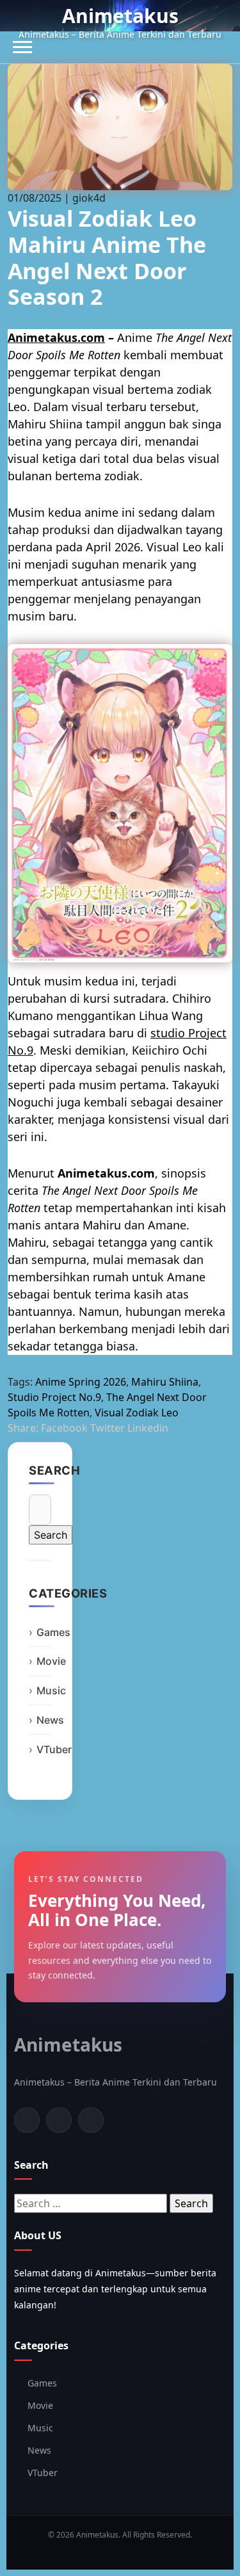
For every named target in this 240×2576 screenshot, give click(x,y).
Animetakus (120, 16)
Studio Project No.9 (54, 1397)
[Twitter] (59, 2120)
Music (51, 1690)
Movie (51, 1661)
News (50, 1720)
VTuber (54, 1749)
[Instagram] (91, 2120)
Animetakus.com (56, 337)
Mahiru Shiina (165, 1382)
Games (53, 1632)
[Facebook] (27, 2120)
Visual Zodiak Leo (137, 1413)
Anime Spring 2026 (81, 1382)
